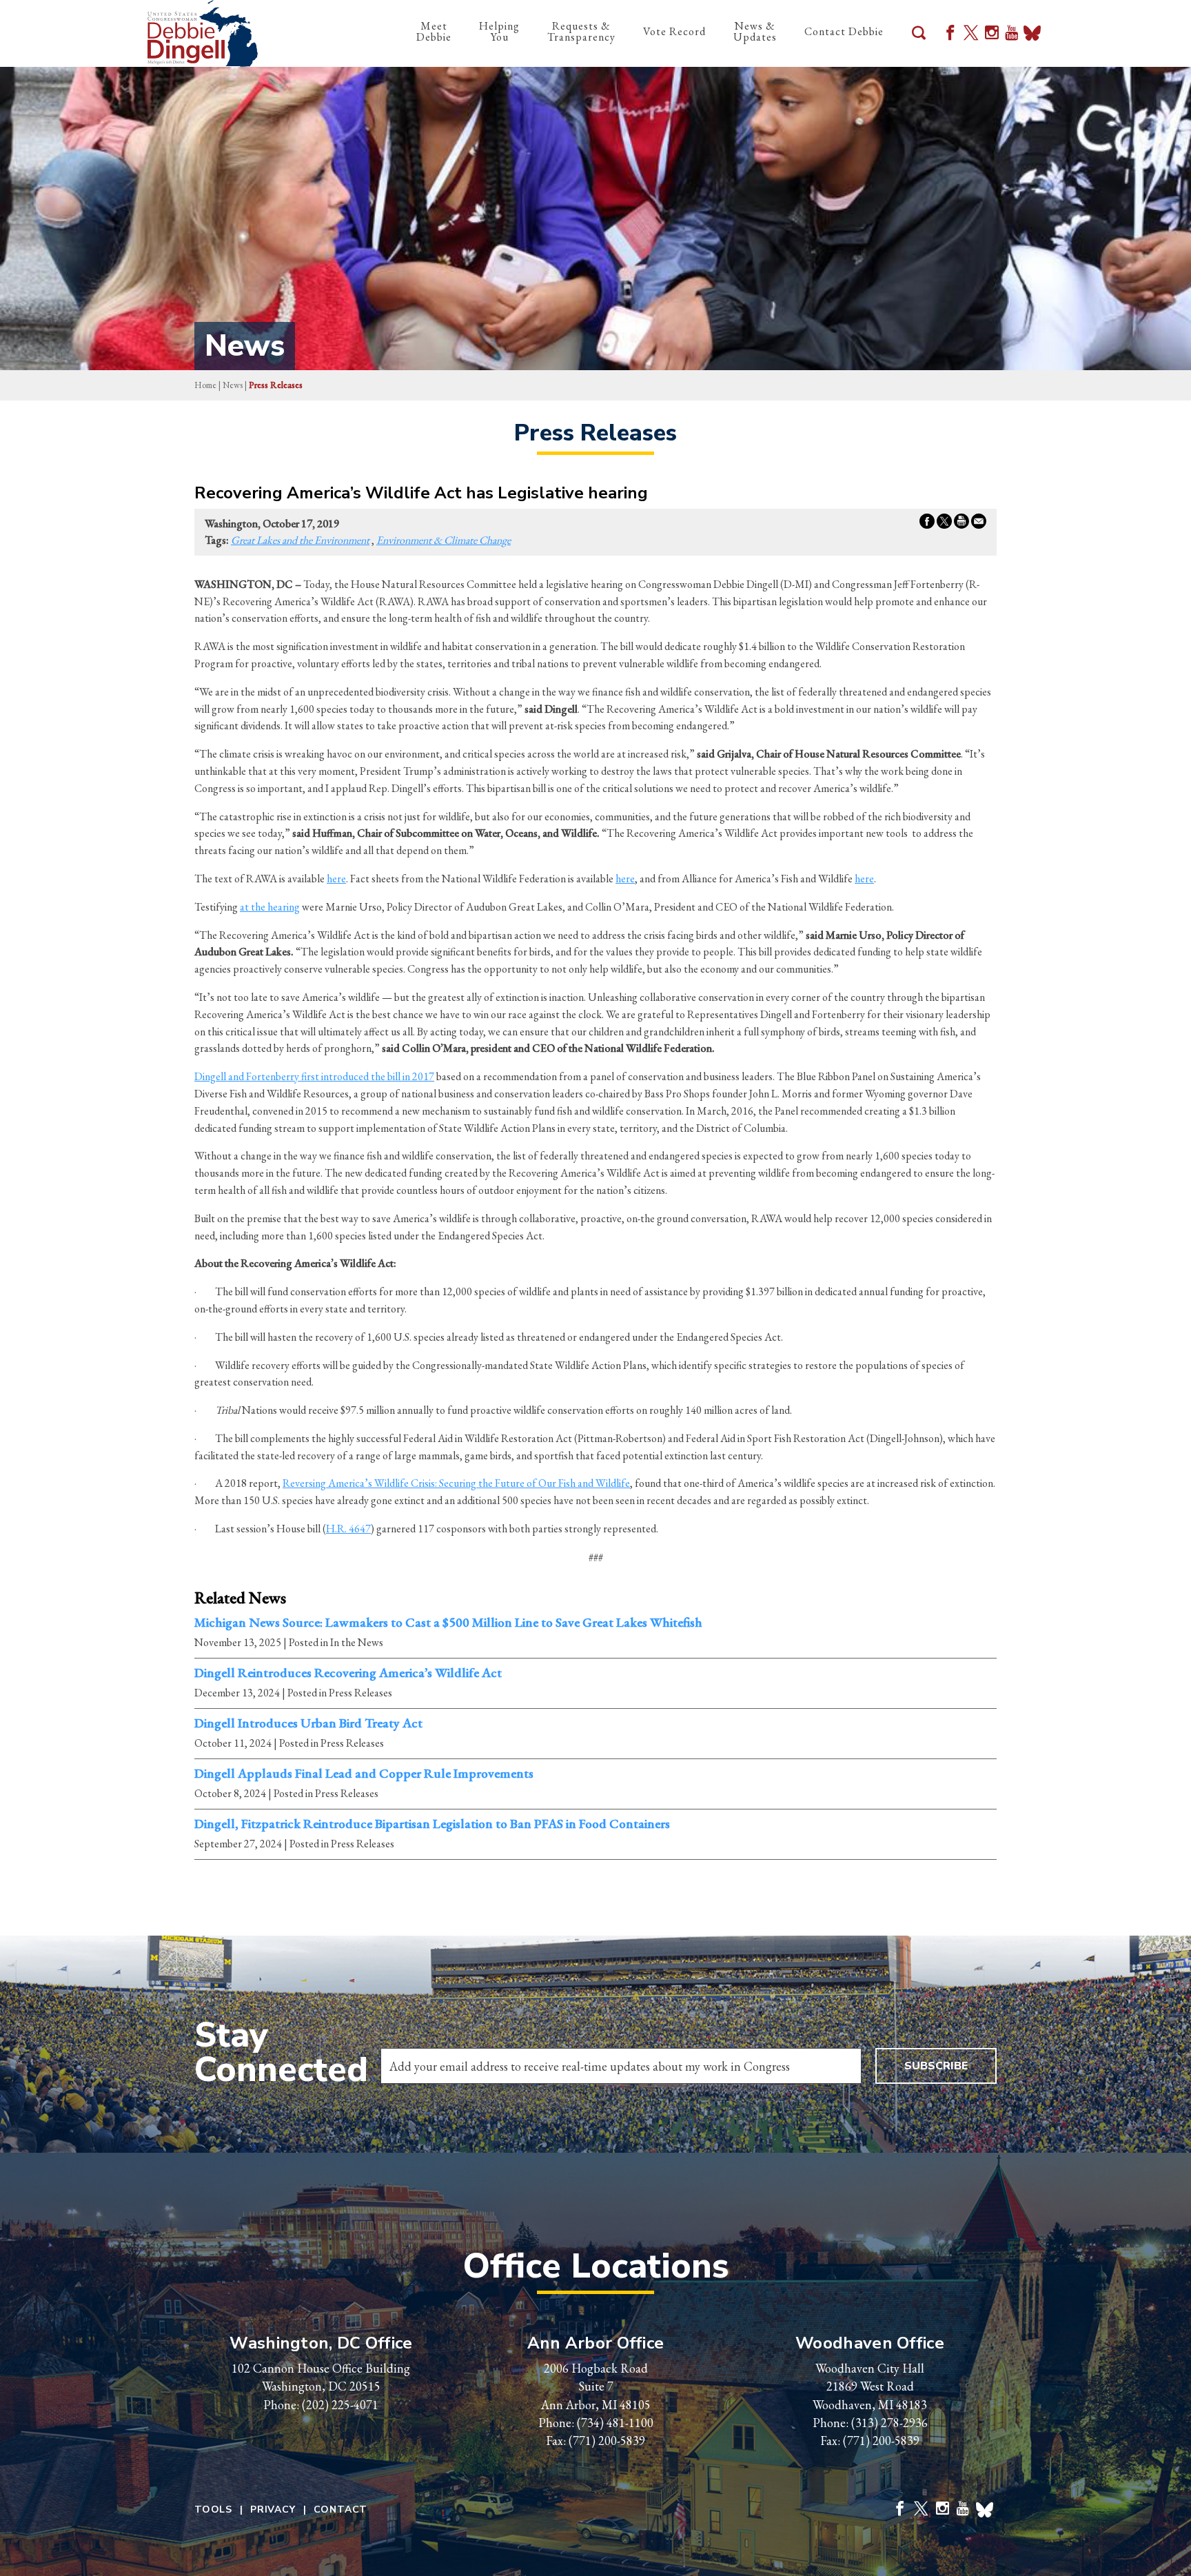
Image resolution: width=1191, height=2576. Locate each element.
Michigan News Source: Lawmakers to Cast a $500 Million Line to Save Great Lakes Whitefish (448, 1623)
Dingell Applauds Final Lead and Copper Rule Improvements (364, 1774)
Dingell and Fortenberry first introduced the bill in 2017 (314, 1076)
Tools (213, 2510)
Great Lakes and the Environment (300, 540)
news (233, 385)
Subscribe (936, 2066)
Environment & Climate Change (444, 540)
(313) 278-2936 (889, 2423)
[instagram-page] (992, 34)
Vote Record (674, 31)
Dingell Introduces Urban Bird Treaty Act (308, 1723)
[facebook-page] (950, 34)
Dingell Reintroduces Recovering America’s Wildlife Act (348, 1673)
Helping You (499, 31)
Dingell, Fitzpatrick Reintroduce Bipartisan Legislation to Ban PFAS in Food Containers (432, 1824)
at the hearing (270, 907)
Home (205, 385)
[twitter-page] (971, 34)
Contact (341, 2510)
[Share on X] (944, 524)
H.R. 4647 (348, 1529)
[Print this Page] (961, 524)
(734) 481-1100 (615, 2423)
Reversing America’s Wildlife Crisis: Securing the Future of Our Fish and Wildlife (456, 1483)
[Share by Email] (979, 524)
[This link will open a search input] (919, 34)
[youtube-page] (1011, 34)
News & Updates (755, 31)
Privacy (273, 2510)
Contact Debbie (844, 31)
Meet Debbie (434, 31)
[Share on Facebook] (927, 524)
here (336, 879)
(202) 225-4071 (340, 2405)
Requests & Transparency (581, 31)
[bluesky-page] (1032, 34)
